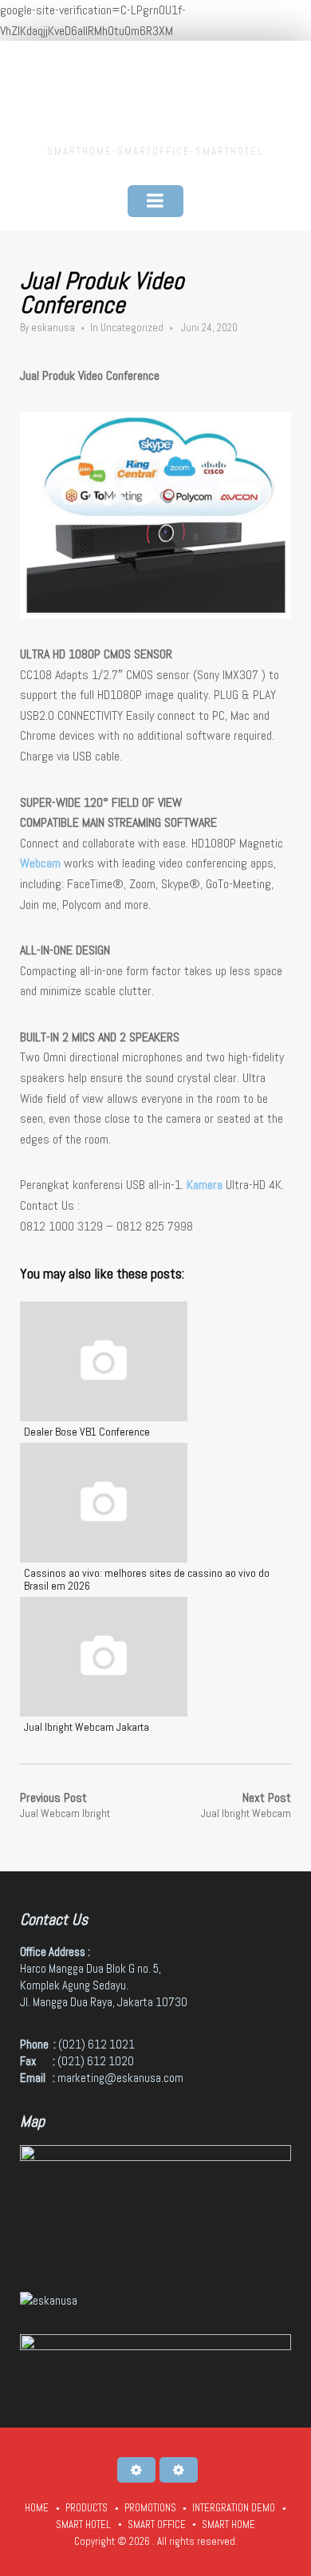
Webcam (40, 863)
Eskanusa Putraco (155, 95)
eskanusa (53, 328)
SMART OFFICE (157, 2525)
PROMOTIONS (150, 2508)
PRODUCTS (87, 2508)
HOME (37, 2508)
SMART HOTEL (83, 2525)
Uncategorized (132, 328)
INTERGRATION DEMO (234, 2508)
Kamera (205, 1185)
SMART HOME (228, 2525)
